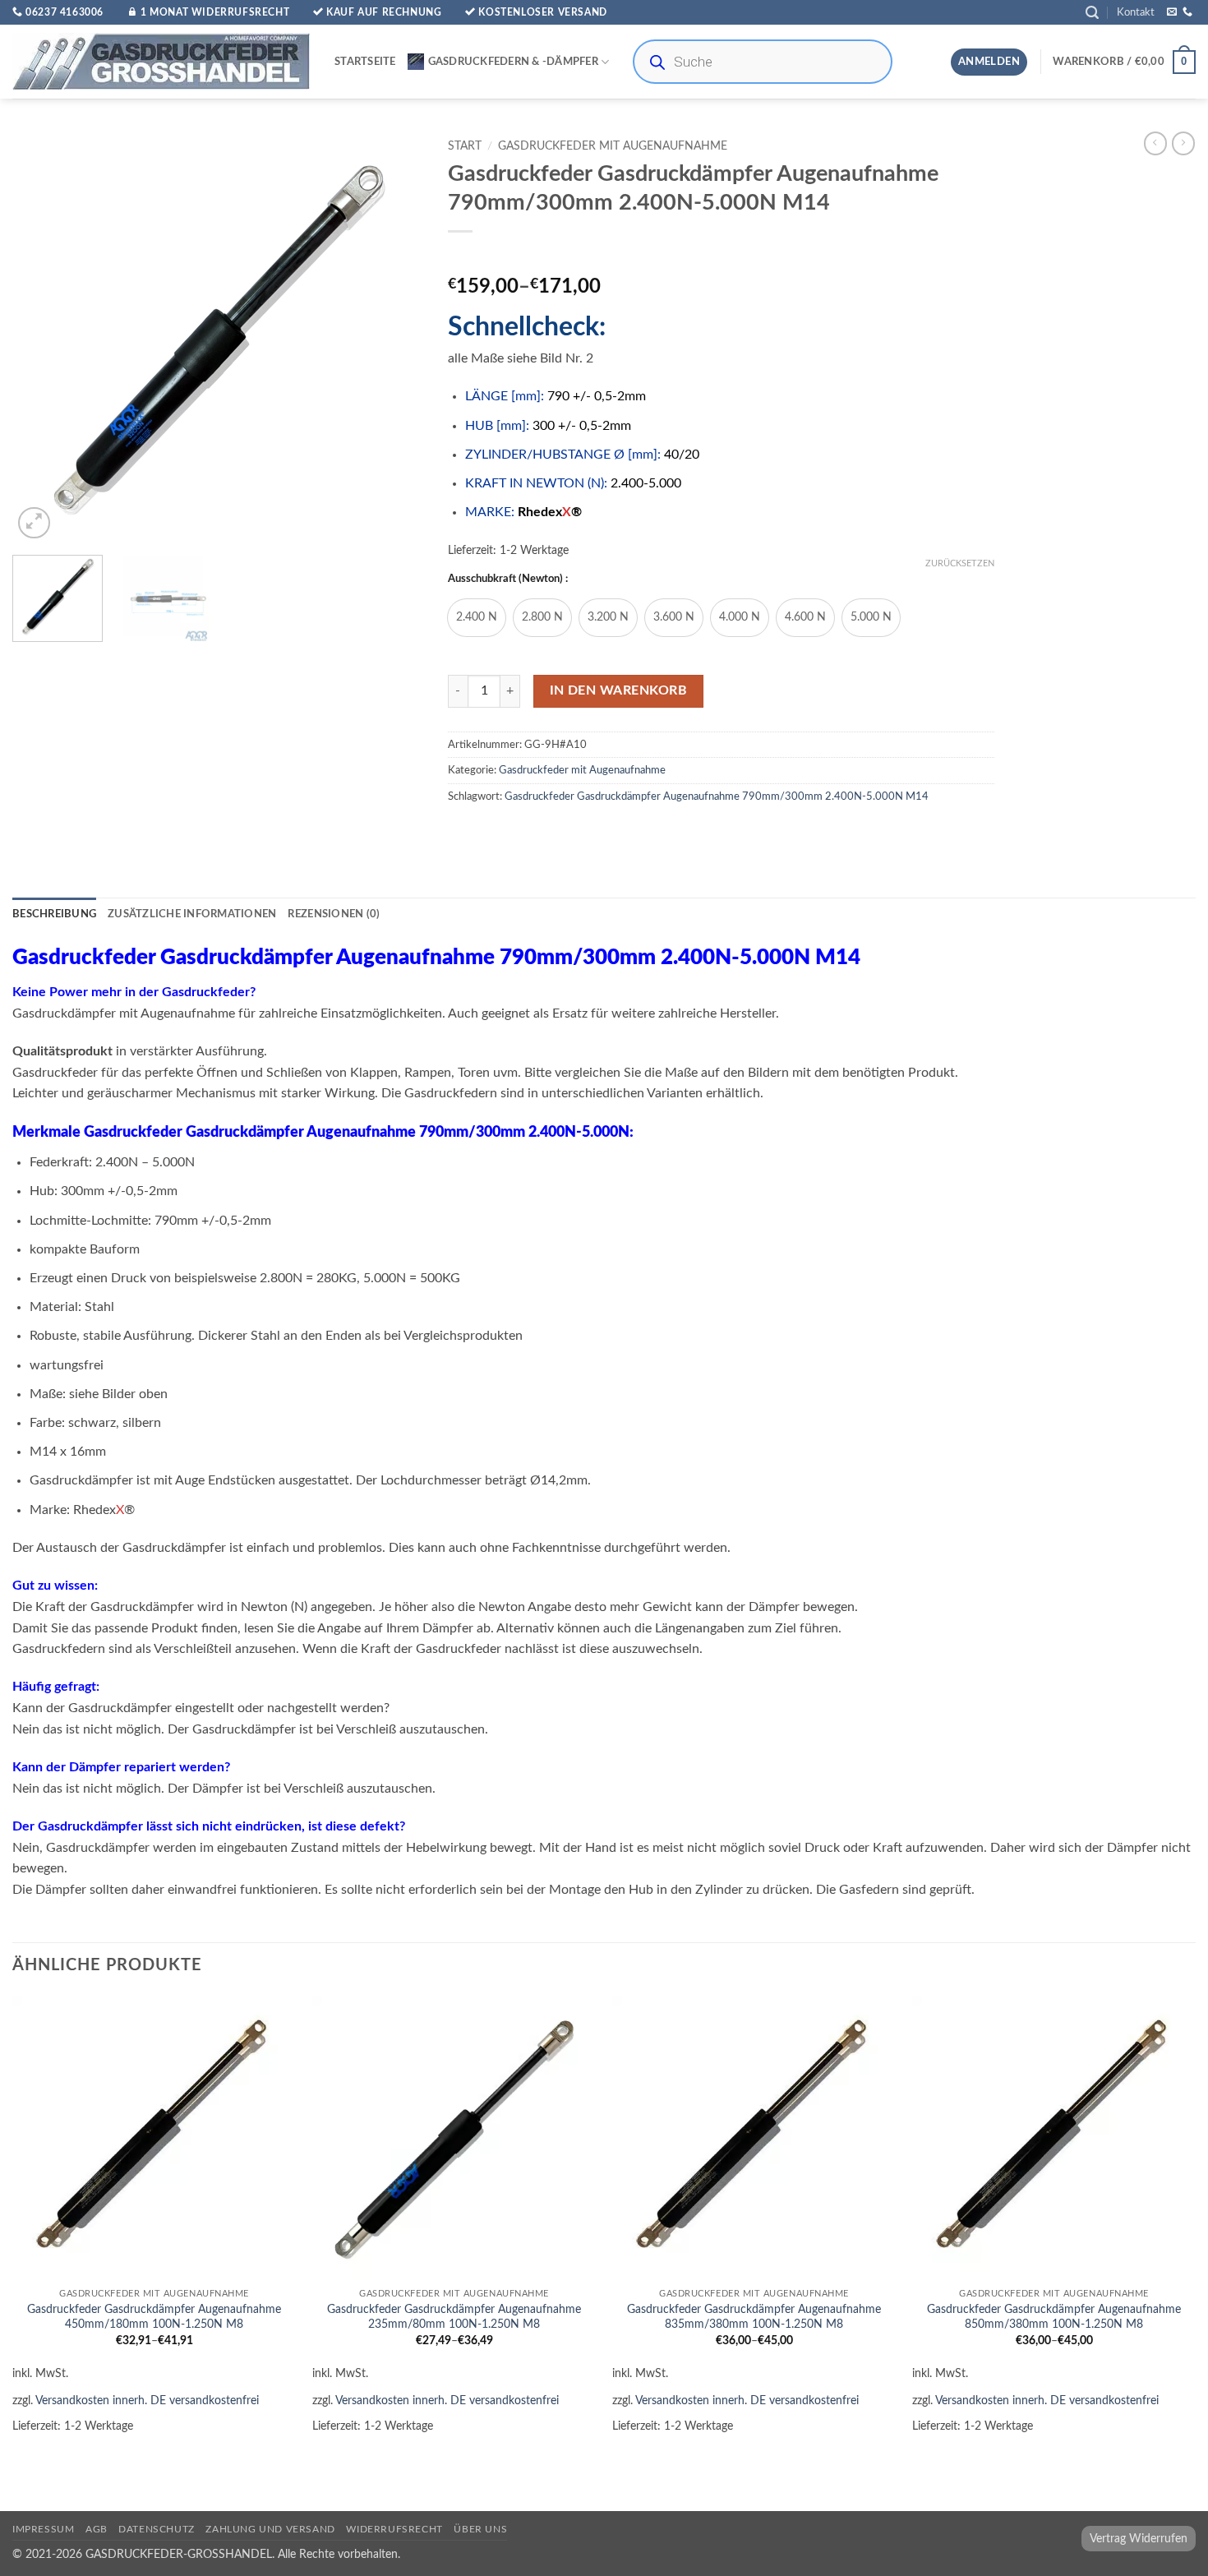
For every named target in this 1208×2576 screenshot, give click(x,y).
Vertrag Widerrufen (1139, 2539)
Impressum (44, 2529)
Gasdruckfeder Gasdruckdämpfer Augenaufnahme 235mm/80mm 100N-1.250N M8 (454, 2317)
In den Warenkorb (618, 691)
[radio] (477, 618)
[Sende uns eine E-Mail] (1172, 12)
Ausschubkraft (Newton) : (508, 579)
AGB (97, 2529)
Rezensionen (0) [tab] (334, 914)
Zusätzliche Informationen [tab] (192, 914)
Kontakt (1136, 12)
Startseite (365, 62)
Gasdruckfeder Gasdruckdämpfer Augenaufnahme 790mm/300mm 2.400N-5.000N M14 (717, 796)
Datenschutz (157, 2529)
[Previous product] (1183, 143)
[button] (1092, 13)
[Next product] (1155, 143)
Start (465, 146)
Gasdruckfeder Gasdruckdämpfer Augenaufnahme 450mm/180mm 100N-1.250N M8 (154, 2317)
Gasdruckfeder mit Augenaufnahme (613, 146)
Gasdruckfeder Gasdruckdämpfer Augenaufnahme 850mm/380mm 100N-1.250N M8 (1054, 2317)
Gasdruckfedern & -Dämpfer (513, 62)
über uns (480, 2529)
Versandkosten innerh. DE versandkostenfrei (147, 2401)
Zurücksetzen (960, 563)
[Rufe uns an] (1187, 12)
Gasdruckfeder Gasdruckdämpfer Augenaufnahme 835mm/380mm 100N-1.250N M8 (754, 2317)
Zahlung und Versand (270, 2529)
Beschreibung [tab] (54, 914)
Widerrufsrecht (394, 2529)
